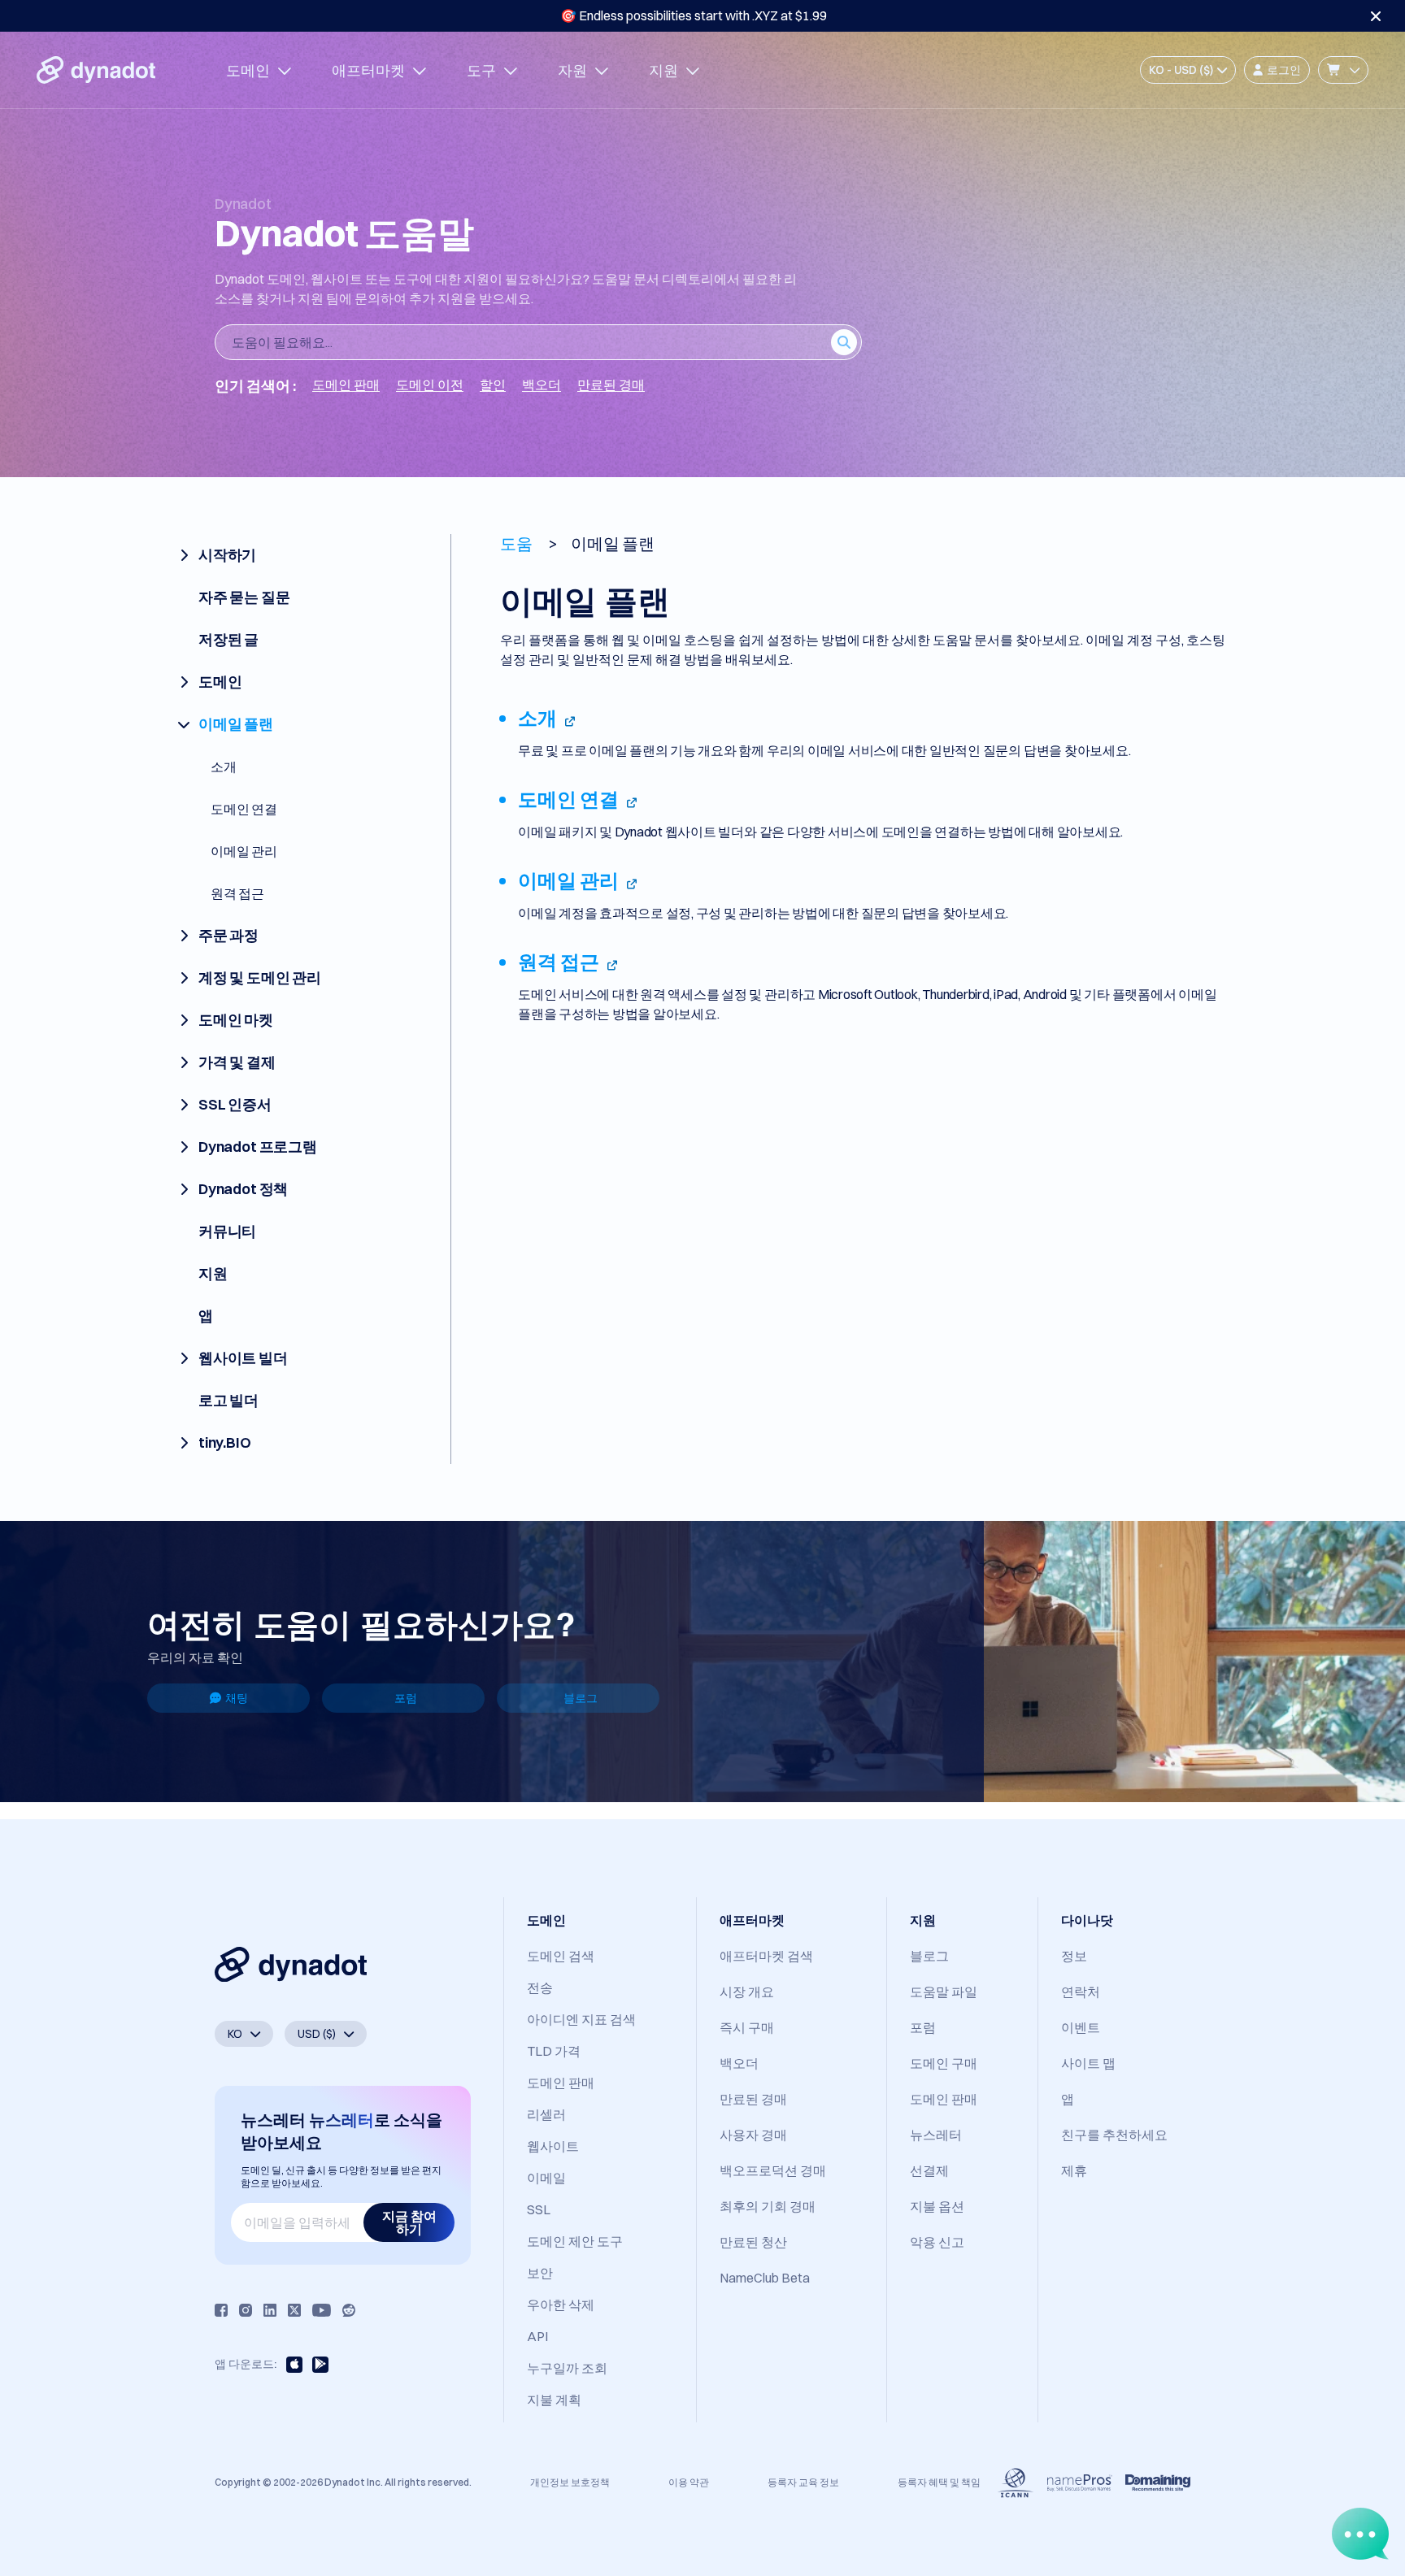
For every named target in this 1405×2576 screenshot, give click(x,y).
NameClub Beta (765, 2278)
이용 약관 (689, 2482)
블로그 (581, 1698)
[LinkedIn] (270, 2310)
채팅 (237, 1698)
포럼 (406, 1698)
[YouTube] (322, 2310)
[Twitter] (294, 2310)
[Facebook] (221, 2310)
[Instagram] (246, 2310)
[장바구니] (1343, 70)
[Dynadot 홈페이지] (96, 70)
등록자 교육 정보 (803, 2482)
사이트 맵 (1088, 2063)
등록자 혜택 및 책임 (939, 2482)
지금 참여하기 (409, 2222)
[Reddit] (349, 2310)
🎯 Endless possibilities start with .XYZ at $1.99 (694, 15)
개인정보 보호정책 (570, 2482)
